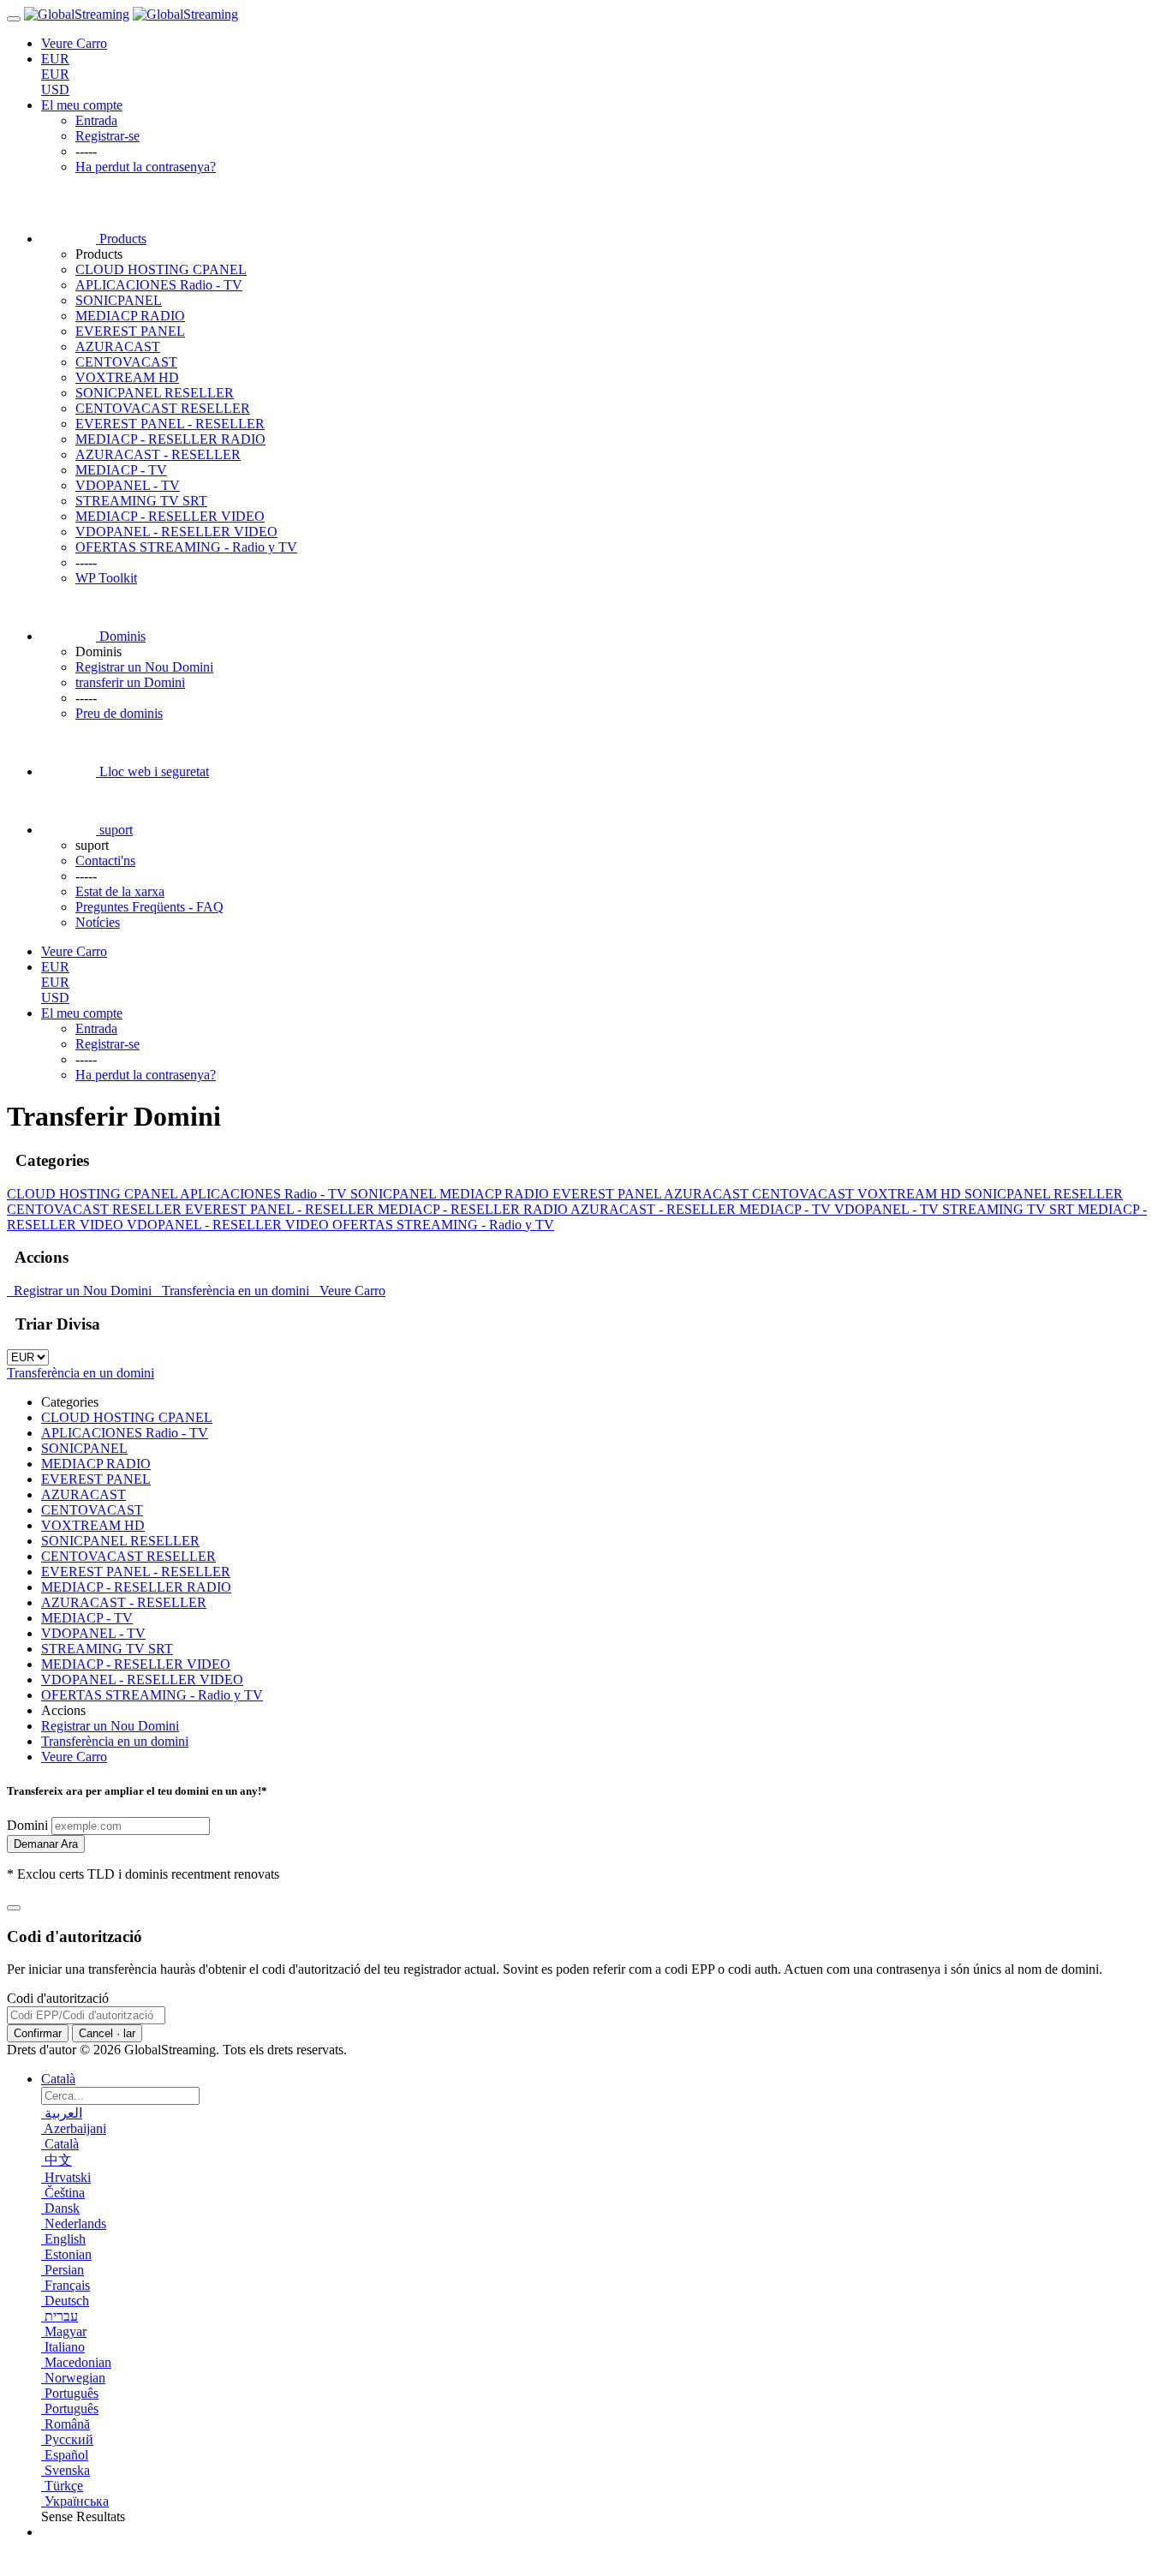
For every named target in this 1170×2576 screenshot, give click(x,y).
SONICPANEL (119, 300)
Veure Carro (349, 1291)
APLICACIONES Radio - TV (159, 285)
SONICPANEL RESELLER (155, 393)
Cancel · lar (107, 2033)
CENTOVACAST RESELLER (163, 408)
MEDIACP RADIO (130, 316)
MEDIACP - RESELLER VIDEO (170, 516)
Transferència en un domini (234, 1291)
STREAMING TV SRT (141, 501)
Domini (27, 1825)
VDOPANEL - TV (128, 485)
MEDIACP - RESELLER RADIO (170, 439)
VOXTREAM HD (127, 377)
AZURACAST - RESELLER (158, 454)
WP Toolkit (106, 578)
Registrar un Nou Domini (81, 1291)
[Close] (14, 1908)
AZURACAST (118, 347)
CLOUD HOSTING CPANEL (161, 269)
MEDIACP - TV (121, 470)
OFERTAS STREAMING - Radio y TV (186, 547)
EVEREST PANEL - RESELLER (170, 424)
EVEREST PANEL (130, 331)
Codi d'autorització (58, 1998)
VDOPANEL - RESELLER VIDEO (176, 532)
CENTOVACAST (126, 362)
